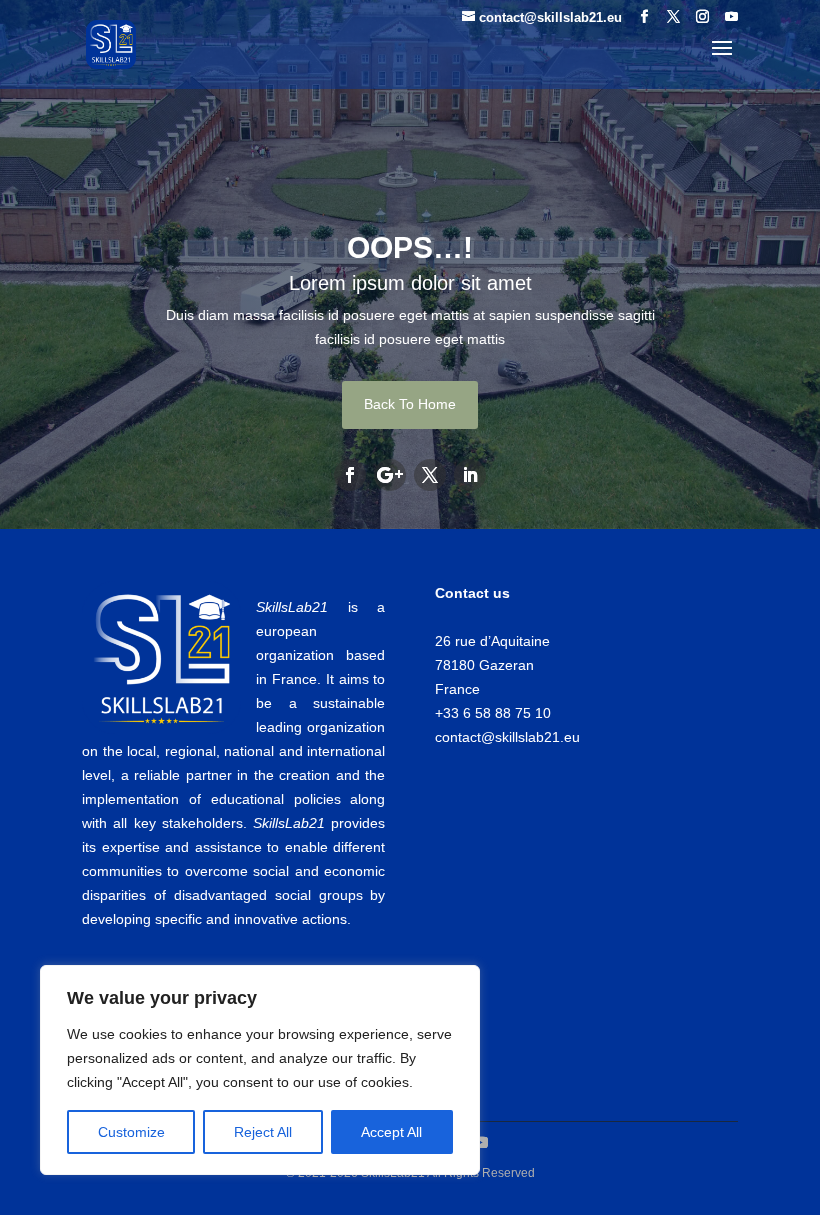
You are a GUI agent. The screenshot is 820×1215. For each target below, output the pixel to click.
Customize (131, 1132)
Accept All (391, 1132)
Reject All (263, 1132)
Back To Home (410, 404)
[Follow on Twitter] (430, 475)
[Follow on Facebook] (350, 475)
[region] (260, 1070)
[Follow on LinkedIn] (470, 475)
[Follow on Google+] (390, 475)
